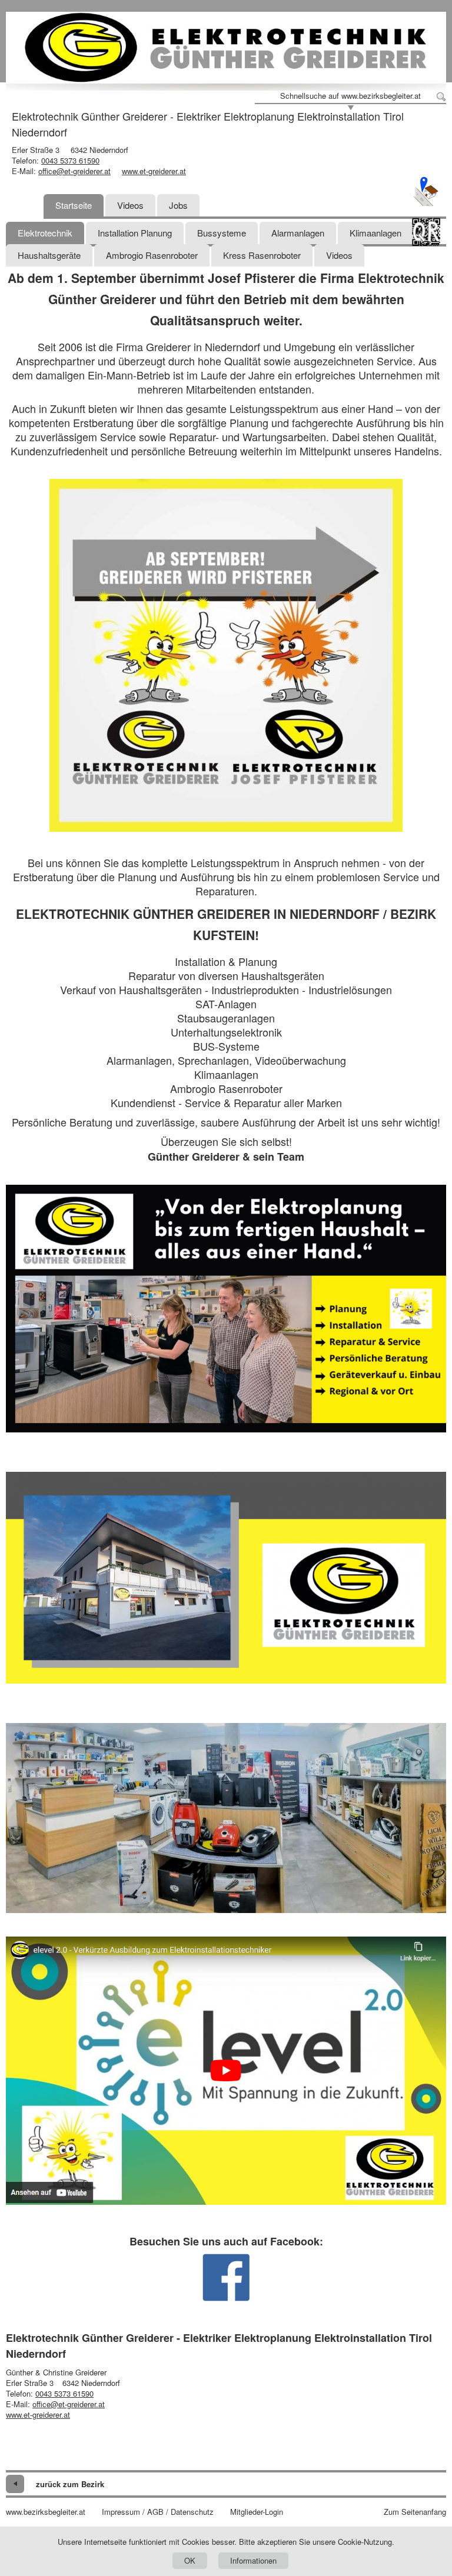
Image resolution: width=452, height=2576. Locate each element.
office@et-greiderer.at (74, 171)
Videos (130, 205)
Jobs (178, 205)
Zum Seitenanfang (415, 2512)
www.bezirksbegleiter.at (46, 2512)
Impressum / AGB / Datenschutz (158, 2512)
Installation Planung (135, 233)
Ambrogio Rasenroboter (152, 255)
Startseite (74, 205)
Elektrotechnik (45, 233)
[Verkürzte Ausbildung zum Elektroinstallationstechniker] (226, 2071)
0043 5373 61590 (70, 160)
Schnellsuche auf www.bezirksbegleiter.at (350, 96)
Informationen (253, 2560)
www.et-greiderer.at (154, 171)
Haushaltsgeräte (49, 255)
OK (190, 2560)
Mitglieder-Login (257, 2512)
